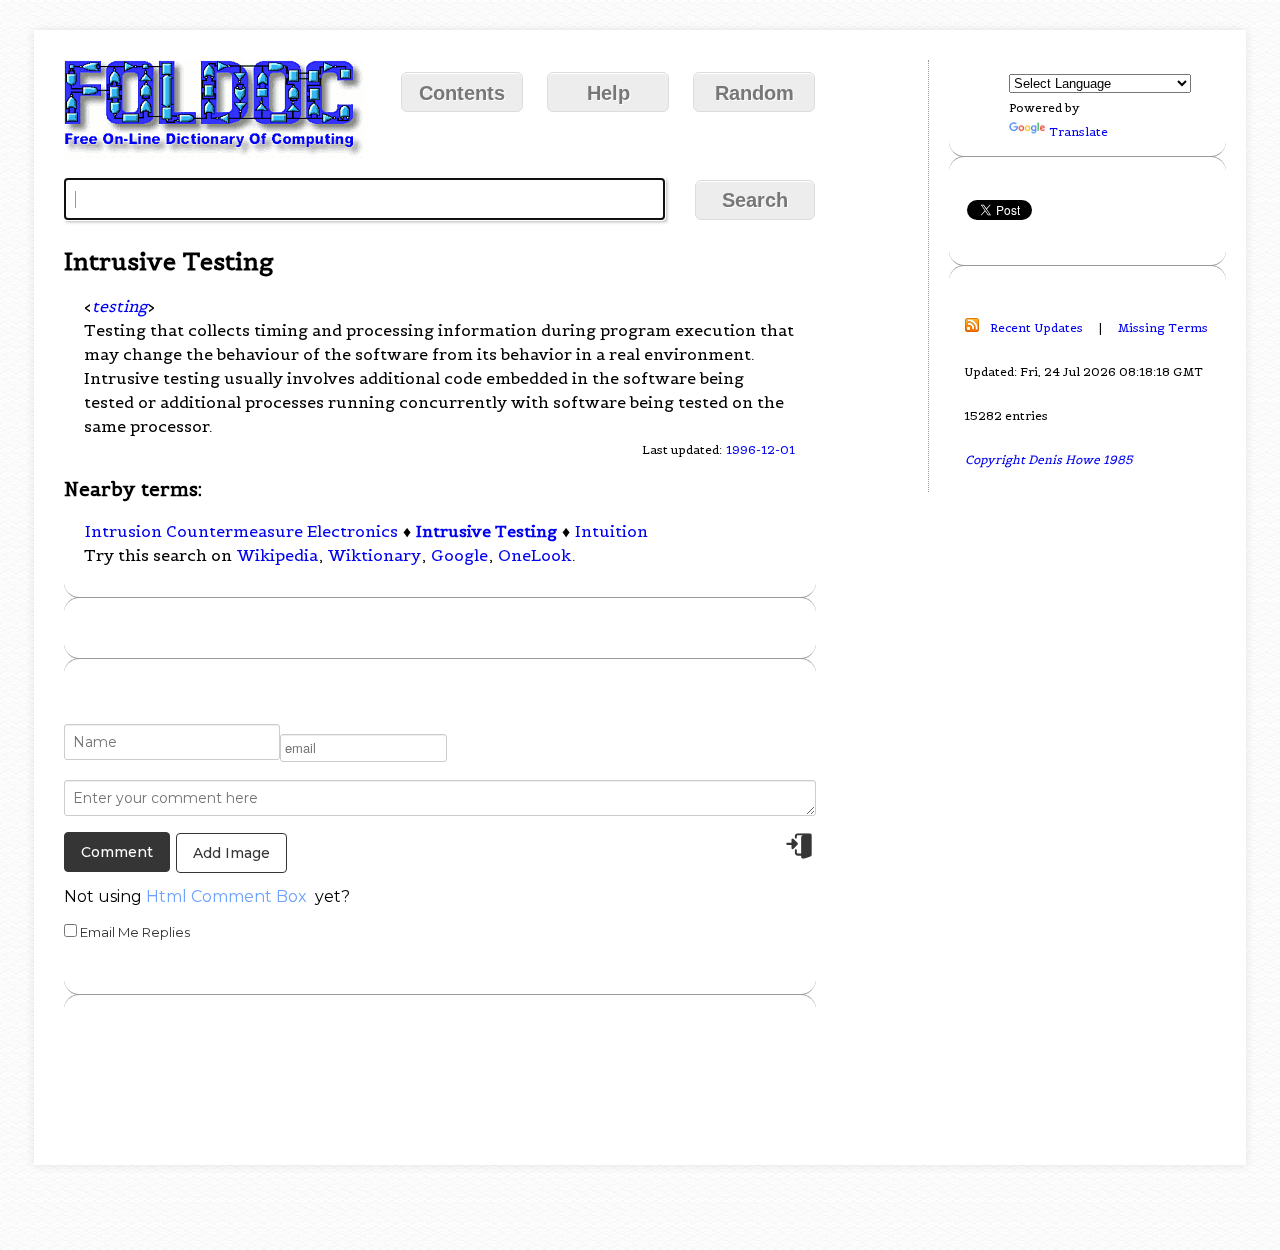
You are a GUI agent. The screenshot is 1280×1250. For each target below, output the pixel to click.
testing (119, 306)
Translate (1078, 131)
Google (459, 555)
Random (754, 93)
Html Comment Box (226, 896)
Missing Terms (1163, 327)
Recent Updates (1036, 327)
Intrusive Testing (486, 531)
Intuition (611, 531)
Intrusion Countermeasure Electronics (241, 531)
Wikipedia (277, 555)
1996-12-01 (760, 449)
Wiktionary (374, 555)
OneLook (534, 555)
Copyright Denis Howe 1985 (1049, 459)
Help (608, 93)
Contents (462, 93)
